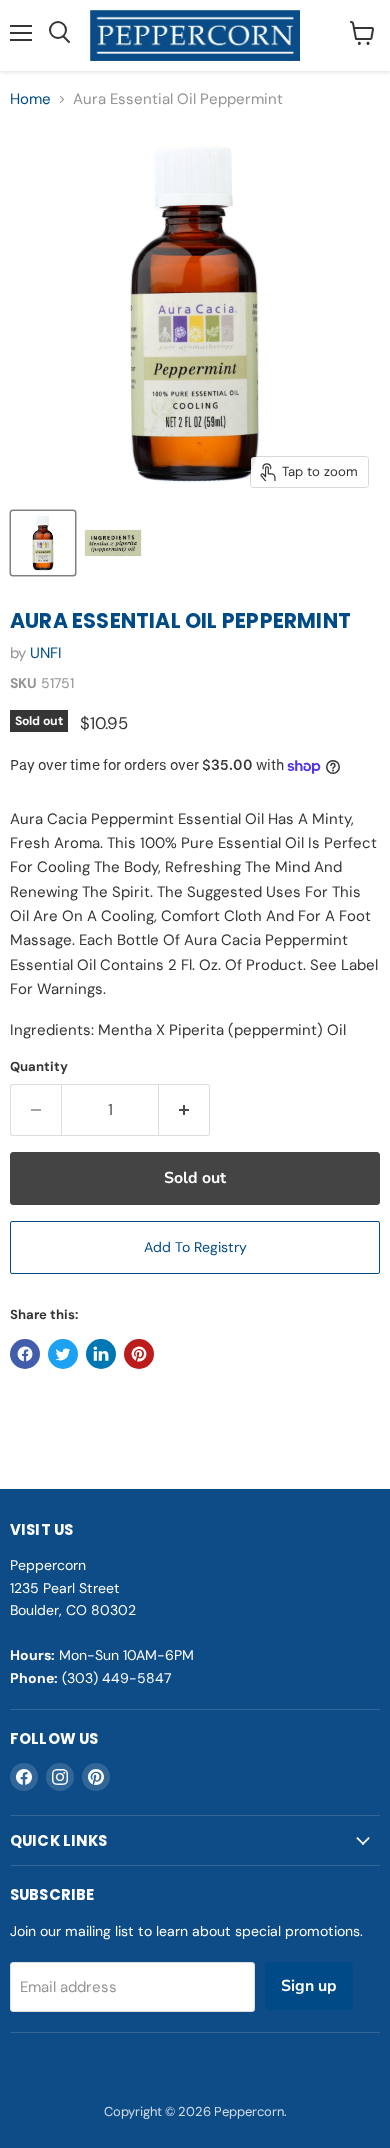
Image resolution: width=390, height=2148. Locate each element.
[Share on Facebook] (25, 1354)
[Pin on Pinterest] (139, 1354)
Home (30, 99)
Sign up (309, 1986)
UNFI (46, 653)
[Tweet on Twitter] (63, 1354)
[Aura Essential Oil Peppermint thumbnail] (43, 543)
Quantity (39, 1066)
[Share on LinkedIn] (101, 1354)
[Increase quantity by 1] (184, 1110)
